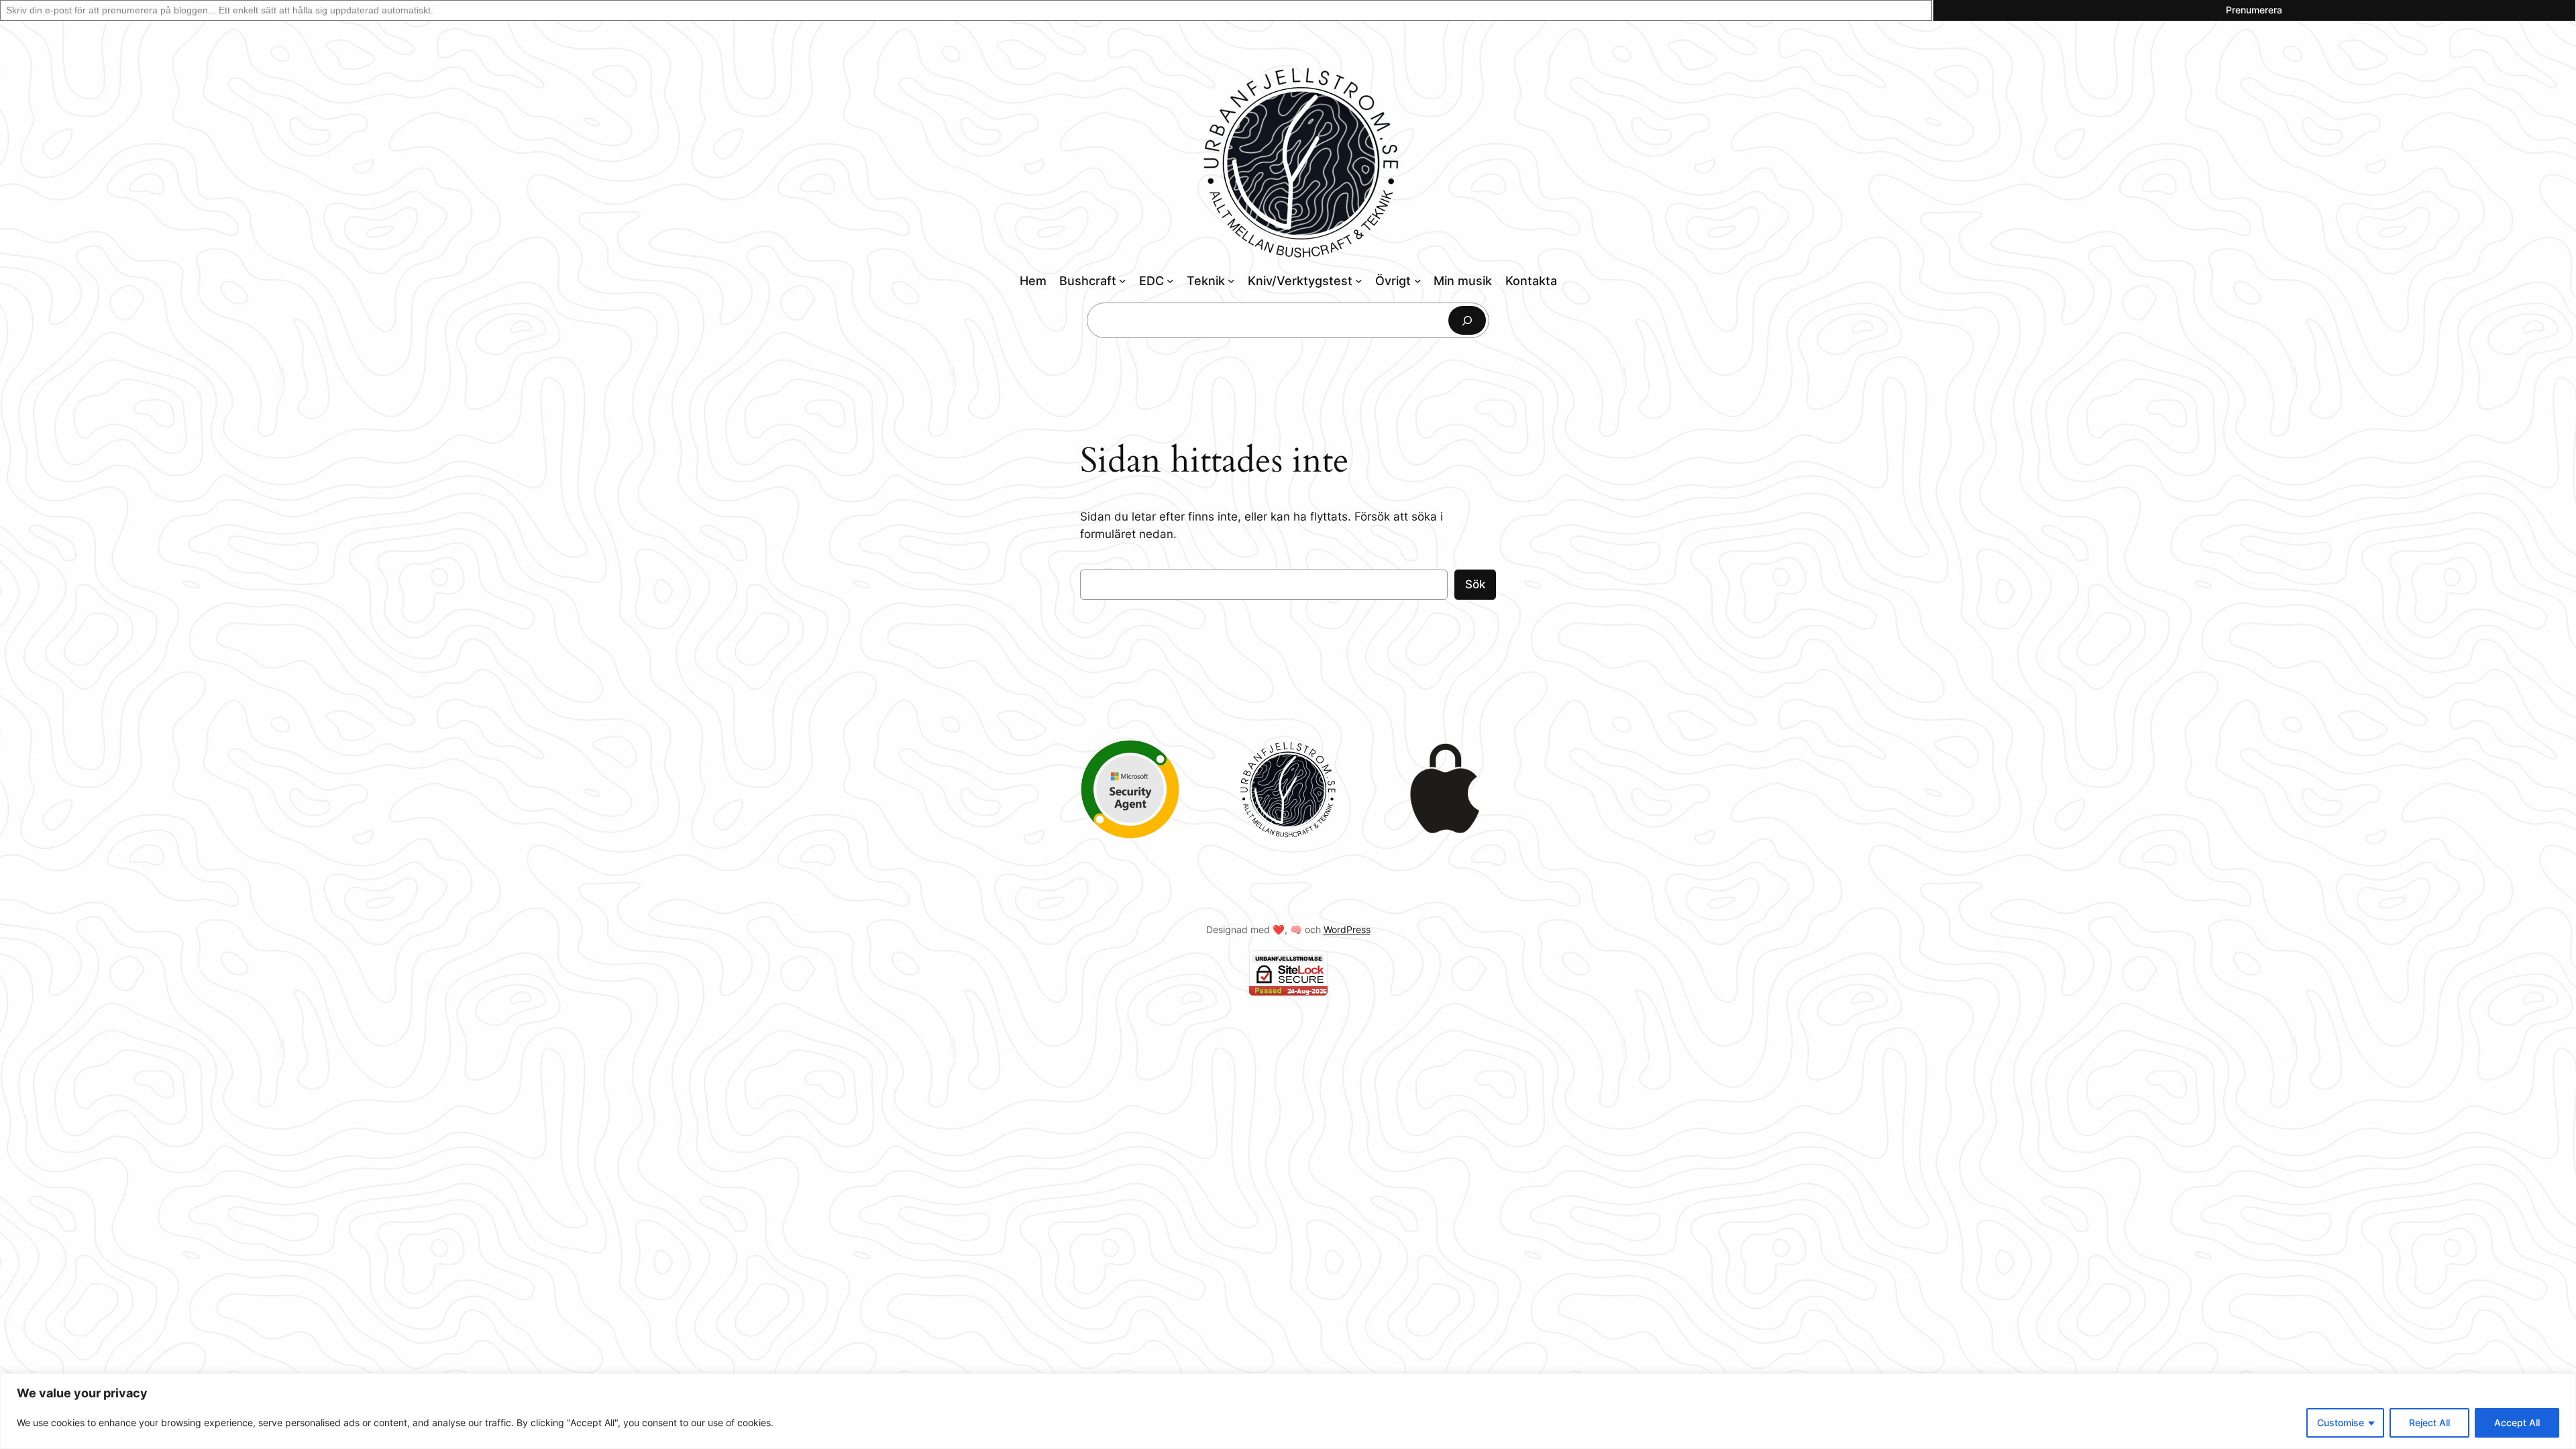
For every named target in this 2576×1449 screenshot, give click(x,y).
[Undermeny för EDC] (1170, 281)
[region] (1288, 1411)
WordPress (1347, 929)
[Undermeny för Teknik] (1231, 281)
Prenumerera (2254, 10)
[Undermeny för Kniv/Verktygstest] (1359, 281)
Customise (2341, 1423)
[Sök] (1467, 320)
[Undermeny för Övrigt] (1418, 281)
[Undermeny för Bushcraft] (1123, 281)
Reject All (2429, 1423)
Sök (1475, 584)
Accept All (2517, 1423)
